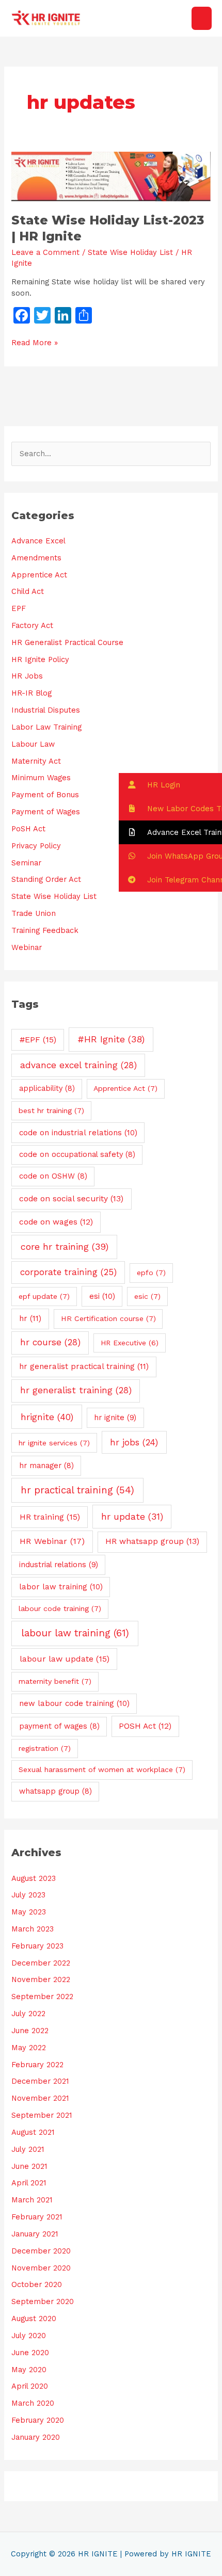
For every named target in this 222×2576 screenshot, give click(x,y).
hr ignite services (54, 1443)
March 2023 (33, 1929)
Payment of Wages (46, 812)
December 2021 (40, 2081)
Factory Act (32, 625)
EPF (19, 608)
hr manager (46, 1466)
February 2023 (37, 1946)
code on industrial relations (78, 1133)
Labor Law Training (46, 727)
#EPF (38, 1040)
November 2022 (41, 1979)
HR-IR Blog (31, 693)
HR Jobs (27, 676)
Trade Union (34, 913)
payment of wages (59, 1726)
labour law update (65, 1659)
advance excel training (78, 1065)
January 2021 (35, 2234)
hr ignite (115, 1418)
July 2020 (29, 2336)
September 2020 (43, 2301)
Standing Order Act (46, 879)
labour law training (75, 1633)
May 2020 (29, 2370)
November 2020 (41, 2268)
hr (30, 1318)
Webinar (27, 947)
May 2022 (29, 2048)
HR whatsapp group (152, 1541)
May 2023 (29, 1912)
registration (45, 1748)
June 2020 (30, 2353)
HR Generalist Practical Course (67, 642)
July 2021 (28, 2149)
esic (147, 1296)
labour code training (60, 1608)
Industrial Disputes (46, 710)
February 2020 (38, 2420)
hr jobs (134, 1442)
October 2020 (37, 2284)
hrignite (47, 1417)
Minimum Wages (41, 778)
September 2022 (42, 1997)
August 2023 (34, 1878)
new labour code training (74, 1703)
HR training (50, 1517)
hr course (50, 1342)
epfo (151, 1273)
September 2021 (42, 2115)
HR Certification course (108, 1318)
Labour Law (33, 744)
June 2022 (30, 2031)
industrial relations (59, 1565)
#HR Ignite (111, 1039)
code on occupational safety (77, 1154)
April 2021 (29, 2183)
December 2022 (41, 1963)
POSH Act (145, 1726)
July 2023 (28, 1895)
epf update (44, 1296)
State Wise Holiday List (130, 252)
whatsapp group (55, 1791)
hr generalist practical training (84, 1366)
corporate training (68, 1272)
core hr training (65, 1246)
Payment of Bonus (45, 795)
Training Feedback (45, 930)
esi (102, 1296)
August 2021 (33, 2132)
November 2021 (40, 2098)
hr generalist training (76, 1390)
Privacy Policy (36, 846)
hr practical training (77, 1490)
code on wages (56, 1222)
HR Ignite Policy (40, 659)
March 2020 (33, 2403)
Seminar (26, 863)
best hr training (51, 1110)
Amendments (36, 558)
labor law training (61, 1587)
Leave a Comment (45, 252)
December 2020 (41, 2251)
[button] (170, 785)
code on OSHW (53, 1176)
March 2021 (32, 2200)
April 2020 (30, 2386)
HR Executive (130, 1343)
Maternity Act (36, 761)
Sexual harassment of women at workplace (102, 1769)
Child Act (28, 591)
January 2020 (36, 2437)
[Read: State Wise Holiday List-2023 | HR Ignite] (111, 176)
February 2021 (37, 2217)
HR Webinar (52, 1541)
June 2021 (29, 2166)
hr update (132, 1517)
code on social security (71, 1199)
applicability (47, 1088)
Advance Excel (38, 541)
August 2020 (34, 2319)
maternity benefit (55, 1681)
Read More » (35, 342)
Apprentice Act (39, 575)
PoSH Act (28, 829)
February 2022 (37, 2065)
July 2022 (28, 2014)
